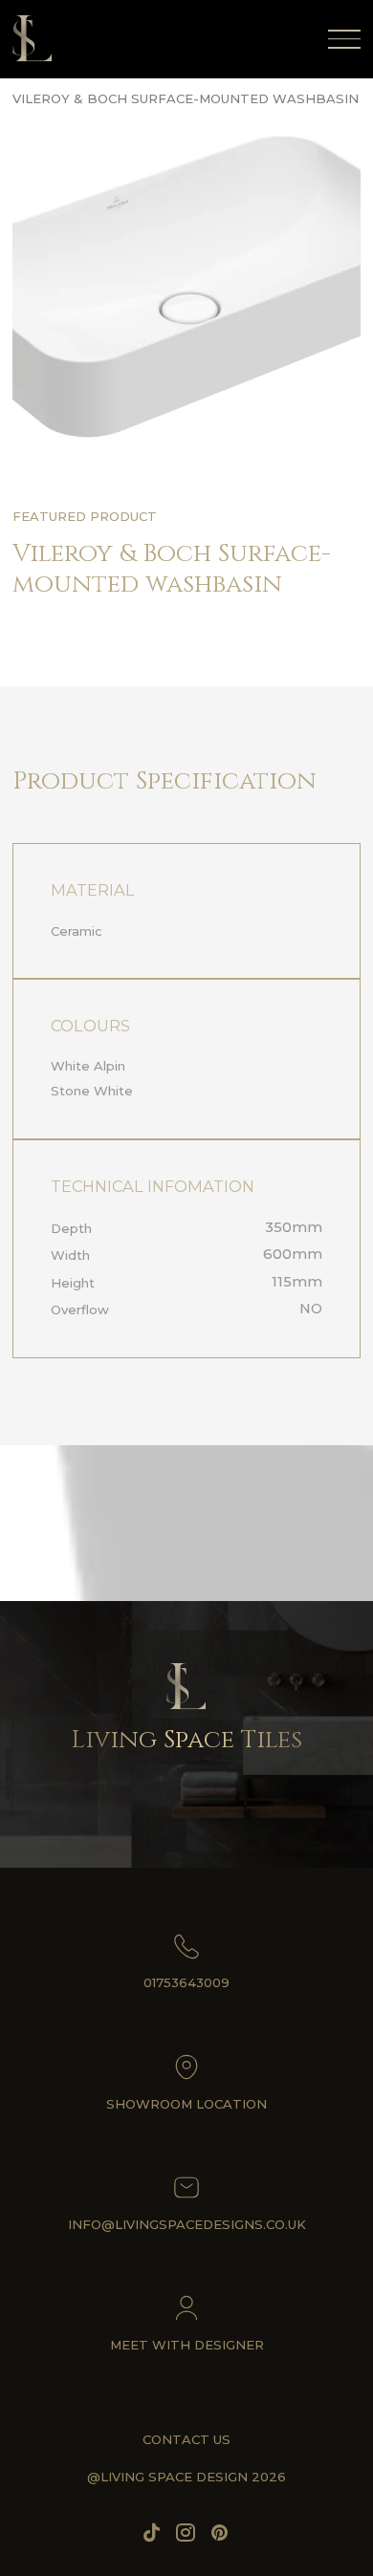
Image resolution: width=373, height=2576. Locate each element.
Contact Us (186, 2439)
